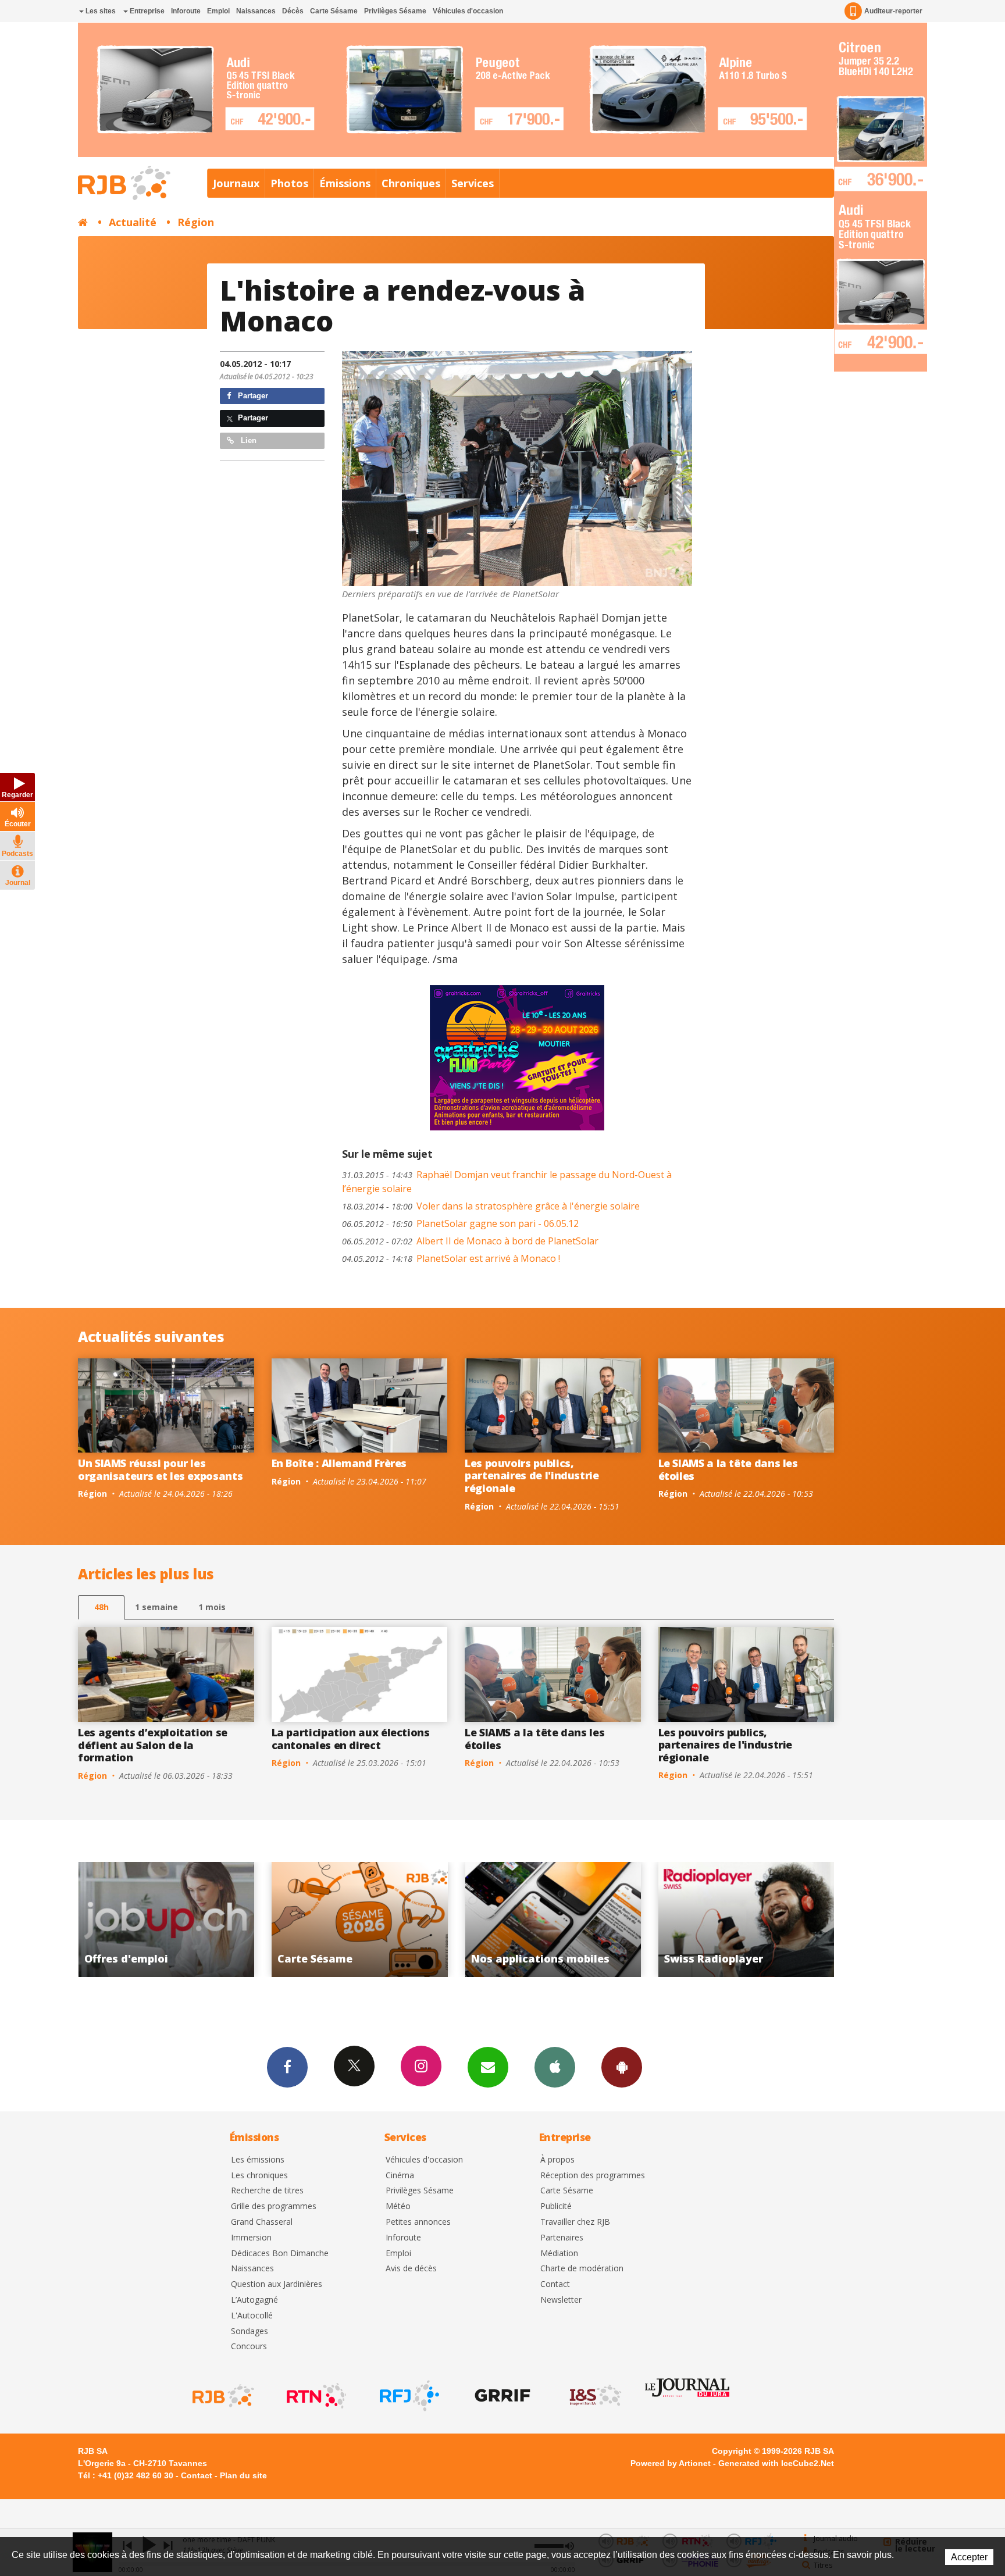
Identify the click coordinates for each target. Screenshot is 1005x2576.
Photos (289, 183)
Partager (252, 396)
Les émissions (258, 2160)
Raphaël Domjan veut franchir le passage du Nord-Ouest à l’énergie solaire (507, 1182)
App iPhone (555, 2067)
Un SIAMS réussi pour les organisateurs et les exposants (160, 1469)
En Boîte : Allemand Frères (339, 1463)
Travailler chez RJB (575, 2222)
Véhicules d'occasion (468, 11)
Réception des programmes (593, 2176)
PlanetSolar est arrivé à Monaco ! (451, 1258)
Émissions (345, 183)
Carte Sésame (334, 11)
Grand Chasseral (262, 2222)
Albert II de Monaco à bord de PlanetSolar (470, 1241)
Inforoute (186, 11)
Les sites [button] (100, 11)
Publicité (556, 2206)
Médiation (559, 2254)
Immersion (251, 2238)
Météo (398, 2206)
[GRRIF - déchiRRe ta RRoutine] (501, 2396)
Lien (247, 440)
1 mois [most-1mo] (212, 1607)
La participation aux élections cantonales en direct (351, 1739)
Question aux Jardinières (277, 2284)
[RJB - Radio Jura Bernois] (222, 2396)
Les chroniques (259, 2176)
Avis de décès (411, 2269)
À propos (557, 2160)
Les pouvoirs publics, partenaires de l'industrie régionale (532, 1476)
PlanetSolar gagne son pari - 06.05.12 (460, 1223)
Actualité (133, 222)
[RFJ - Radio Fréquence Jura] (408, 2396)
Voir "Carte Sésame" (166, 1919)
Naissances (256, 11)
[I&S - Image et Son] (594, 2396)
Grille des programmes (274, 2206)
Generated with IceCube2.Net (776, 2463)
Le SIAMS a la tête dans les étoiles (728, 1469)
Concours (249, 2347)
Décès (293, 11)
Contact (555, 2284)
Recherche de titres (267, 2191)
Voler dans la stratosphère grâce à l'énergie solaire (491, 1206)
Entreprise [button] (146, 11)
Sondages (250, 2331)
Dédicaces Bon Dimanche (280, 2254)
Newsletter (561, 2300)
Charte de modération (582, 2269)
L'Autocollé (252, 2316)
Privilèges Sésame (395, 11)
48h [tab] (101, 1607)
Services (473, 183)
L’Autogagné (254, 2300)
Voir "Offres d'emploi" (746, 1919)
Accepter (969, 2557)
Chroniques (411, 183)
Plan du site (243, 2475)
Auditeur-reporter (893, 11)
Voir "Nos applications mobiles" (360, 1919)
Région (196, 222)
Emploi (218, 11)
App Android (622, 2067)
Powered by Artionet (671, 2463)
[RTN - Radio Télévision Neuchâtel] (315, 2396)
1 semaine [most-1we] (156, 1607)
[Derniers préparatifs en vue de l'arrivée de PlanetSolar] (517, 469)
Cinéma (400, 2176)
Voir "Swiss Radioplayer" (553, 1919)
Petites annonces (418, 2222)
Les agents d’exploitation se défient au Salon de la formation (153, 1745)
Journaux (236, 183)
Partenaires (562, 2238)
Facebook (287, 2067)
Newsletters (488, 2067)
